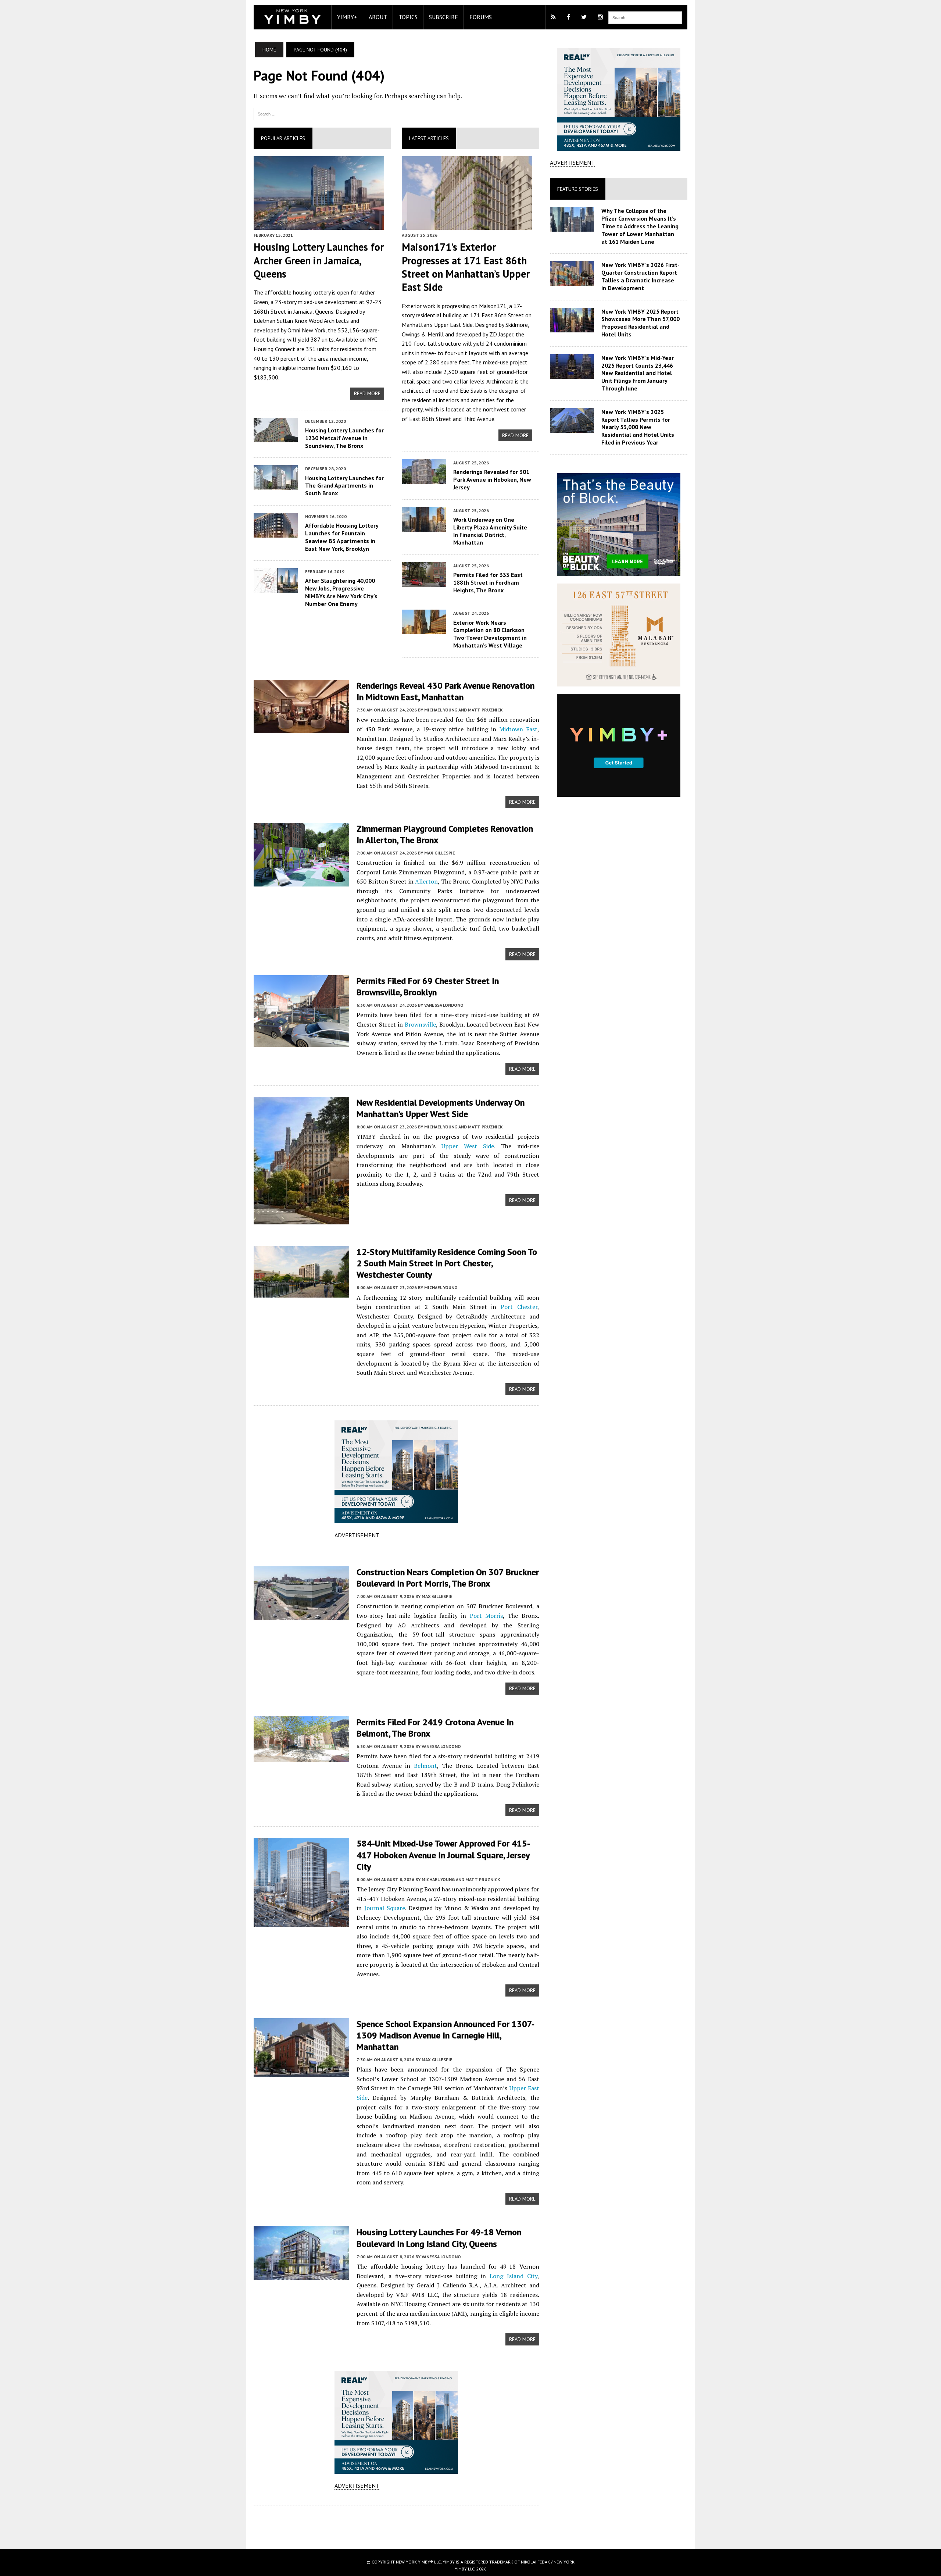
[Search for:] (290, 113)
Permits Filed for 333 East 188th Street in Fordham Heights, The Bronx (488, 582)
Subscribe (443, 17)
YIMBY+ (347, 17)
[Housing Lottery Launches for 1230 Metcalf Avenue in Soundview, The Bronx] (276, 437)
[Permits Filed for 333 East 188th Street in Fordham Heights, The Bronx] (424, 582)
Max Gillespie (440, 853)
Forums (481, 17)
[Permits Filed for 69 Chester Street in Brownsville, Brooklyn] (301, 1042)
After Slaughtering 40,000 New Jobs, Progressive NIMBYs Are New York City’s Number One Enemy (341, 592)
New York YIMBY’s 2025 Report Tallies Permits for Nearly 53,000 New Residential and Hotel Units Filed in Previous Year (638, 427)
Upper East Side (453, 325)
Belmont (425, 1766)
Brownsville (420, 1024)
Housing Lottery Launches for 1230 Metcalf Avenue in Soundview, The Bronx (344, 438)
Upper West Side (468, 1146)
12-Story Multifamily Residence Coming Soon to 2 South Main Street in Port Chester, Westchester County (447, 1263)
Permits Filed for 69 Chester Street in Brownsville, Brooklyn (428, 986)
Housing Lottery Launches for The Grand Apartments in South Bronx (344, 486)
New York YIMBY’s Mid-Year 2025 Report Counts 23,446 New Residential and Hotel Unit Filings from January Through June (638, 373)
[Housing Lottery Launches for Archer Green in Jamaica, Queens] (319, 225)
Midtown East (518, 729)
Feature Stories (578, 189)
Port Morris (486, 1616)
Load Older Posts (396, 2525)
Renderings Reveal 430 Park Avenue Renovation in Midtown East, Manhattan (446, 691)
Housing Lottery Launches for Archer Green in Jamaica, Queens (319, 260)
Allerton (426, 881)
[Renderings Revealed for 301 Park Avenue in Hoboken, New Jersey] (424, 479)
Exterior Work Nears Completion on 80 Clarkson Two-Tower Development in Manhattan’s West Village (490, 634)
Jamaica (303, 311)
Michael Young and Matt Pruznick (464, 710)
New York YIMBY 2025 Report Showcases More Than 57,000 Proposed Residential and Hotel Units (641, 323)
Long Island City (514, 2276)
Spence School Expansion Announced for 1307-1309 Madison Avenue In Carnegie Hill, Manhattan (446, 2035)
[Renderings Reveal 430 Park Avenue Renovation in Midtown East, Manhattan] (301, 728)
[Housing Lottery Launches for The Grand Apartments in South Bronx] (276, 485)
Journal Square (385, 1908)
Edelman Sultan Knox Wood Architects (301, 321)
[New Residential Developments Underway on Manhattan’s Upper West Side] (301, 1219)
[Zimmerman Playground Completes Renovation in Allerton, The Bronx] (301, 881)
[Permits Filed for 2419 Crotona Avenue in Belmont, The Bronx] (301, 1757)
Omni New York (306, 330)
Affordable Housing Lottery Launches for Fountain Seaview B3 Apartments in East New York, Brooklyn (342, 537)
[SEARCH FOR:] (645, 17)
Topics (408, 17)
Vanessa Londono (444, 1005)
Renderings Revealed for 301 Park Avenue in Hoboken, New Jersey (492, 479)
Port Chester (519, 1307)
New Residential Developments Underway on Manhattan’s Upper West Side (441, 1108)
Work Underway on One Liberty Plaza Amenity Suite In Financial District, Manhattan (490, 531)
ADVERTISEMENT (357, 1535)
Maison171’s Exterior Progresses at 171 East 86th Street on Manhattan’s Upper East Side (466, 267)
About (378, 17)
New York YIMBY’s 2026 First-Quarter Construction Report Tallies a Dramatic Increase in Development (641, 276)
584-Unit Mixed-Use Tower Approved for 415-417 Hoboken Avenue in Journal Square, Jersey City (443, 1855)
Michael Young (441, 1287)
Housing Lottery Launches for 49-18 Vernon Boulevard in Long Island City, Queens (439, 2238)
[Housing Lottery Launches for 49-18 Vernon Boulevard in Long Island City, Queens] (301, 2275)
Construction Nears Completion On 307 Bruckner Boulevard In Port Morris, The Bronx (448, 1578)
